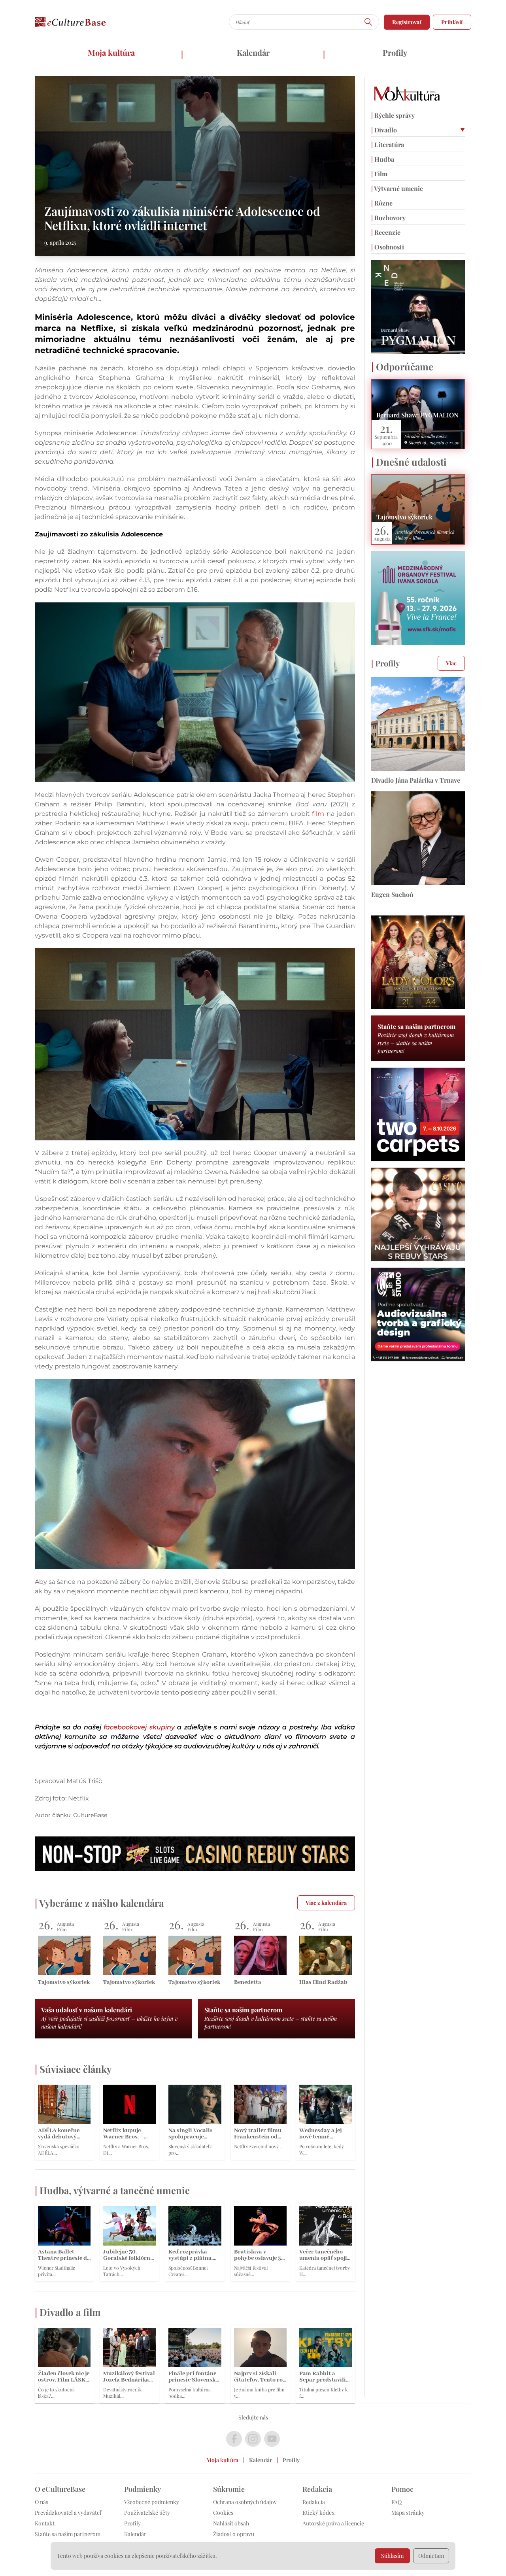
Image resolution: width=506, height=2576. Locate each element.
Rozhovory (388, 218)
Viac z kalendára (326, 1903)
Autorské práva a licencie (333, 2523)
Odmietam (431, 2556)
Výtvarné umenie (397, 188)
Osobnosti (388, 247)
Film (379, 174)
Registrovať (407, 22)
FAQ (396, 2502)
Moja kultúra (111, 52)
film (318, 814)
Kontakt (45, 2523)
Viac (451, 663)
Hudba (383, 159)
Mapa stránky (408, 2513)
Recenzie (386, 232)
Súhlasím (392, 2556)
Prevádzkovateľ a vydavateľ (68, 2513)
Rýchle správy (393, 115)
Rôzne (382, 203)
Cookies (223, 2513)
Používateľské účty (147, 2513)
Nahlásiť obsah (231, 2523)
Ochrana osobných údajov (245, 2502)
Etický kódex (318, 2513)
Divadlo (384, 130)
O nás (42, 2502)
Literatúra (388, 144)
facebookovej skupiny (139, 1727)
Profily (395, 52)
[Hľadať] (368, 22)
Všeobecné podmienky (152, 2502)
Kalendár (253, 52)
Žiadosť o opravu (234, 2534)
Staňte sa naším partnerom (68, 2534)
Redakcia (314, 2502)
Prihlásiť (452, 22)
